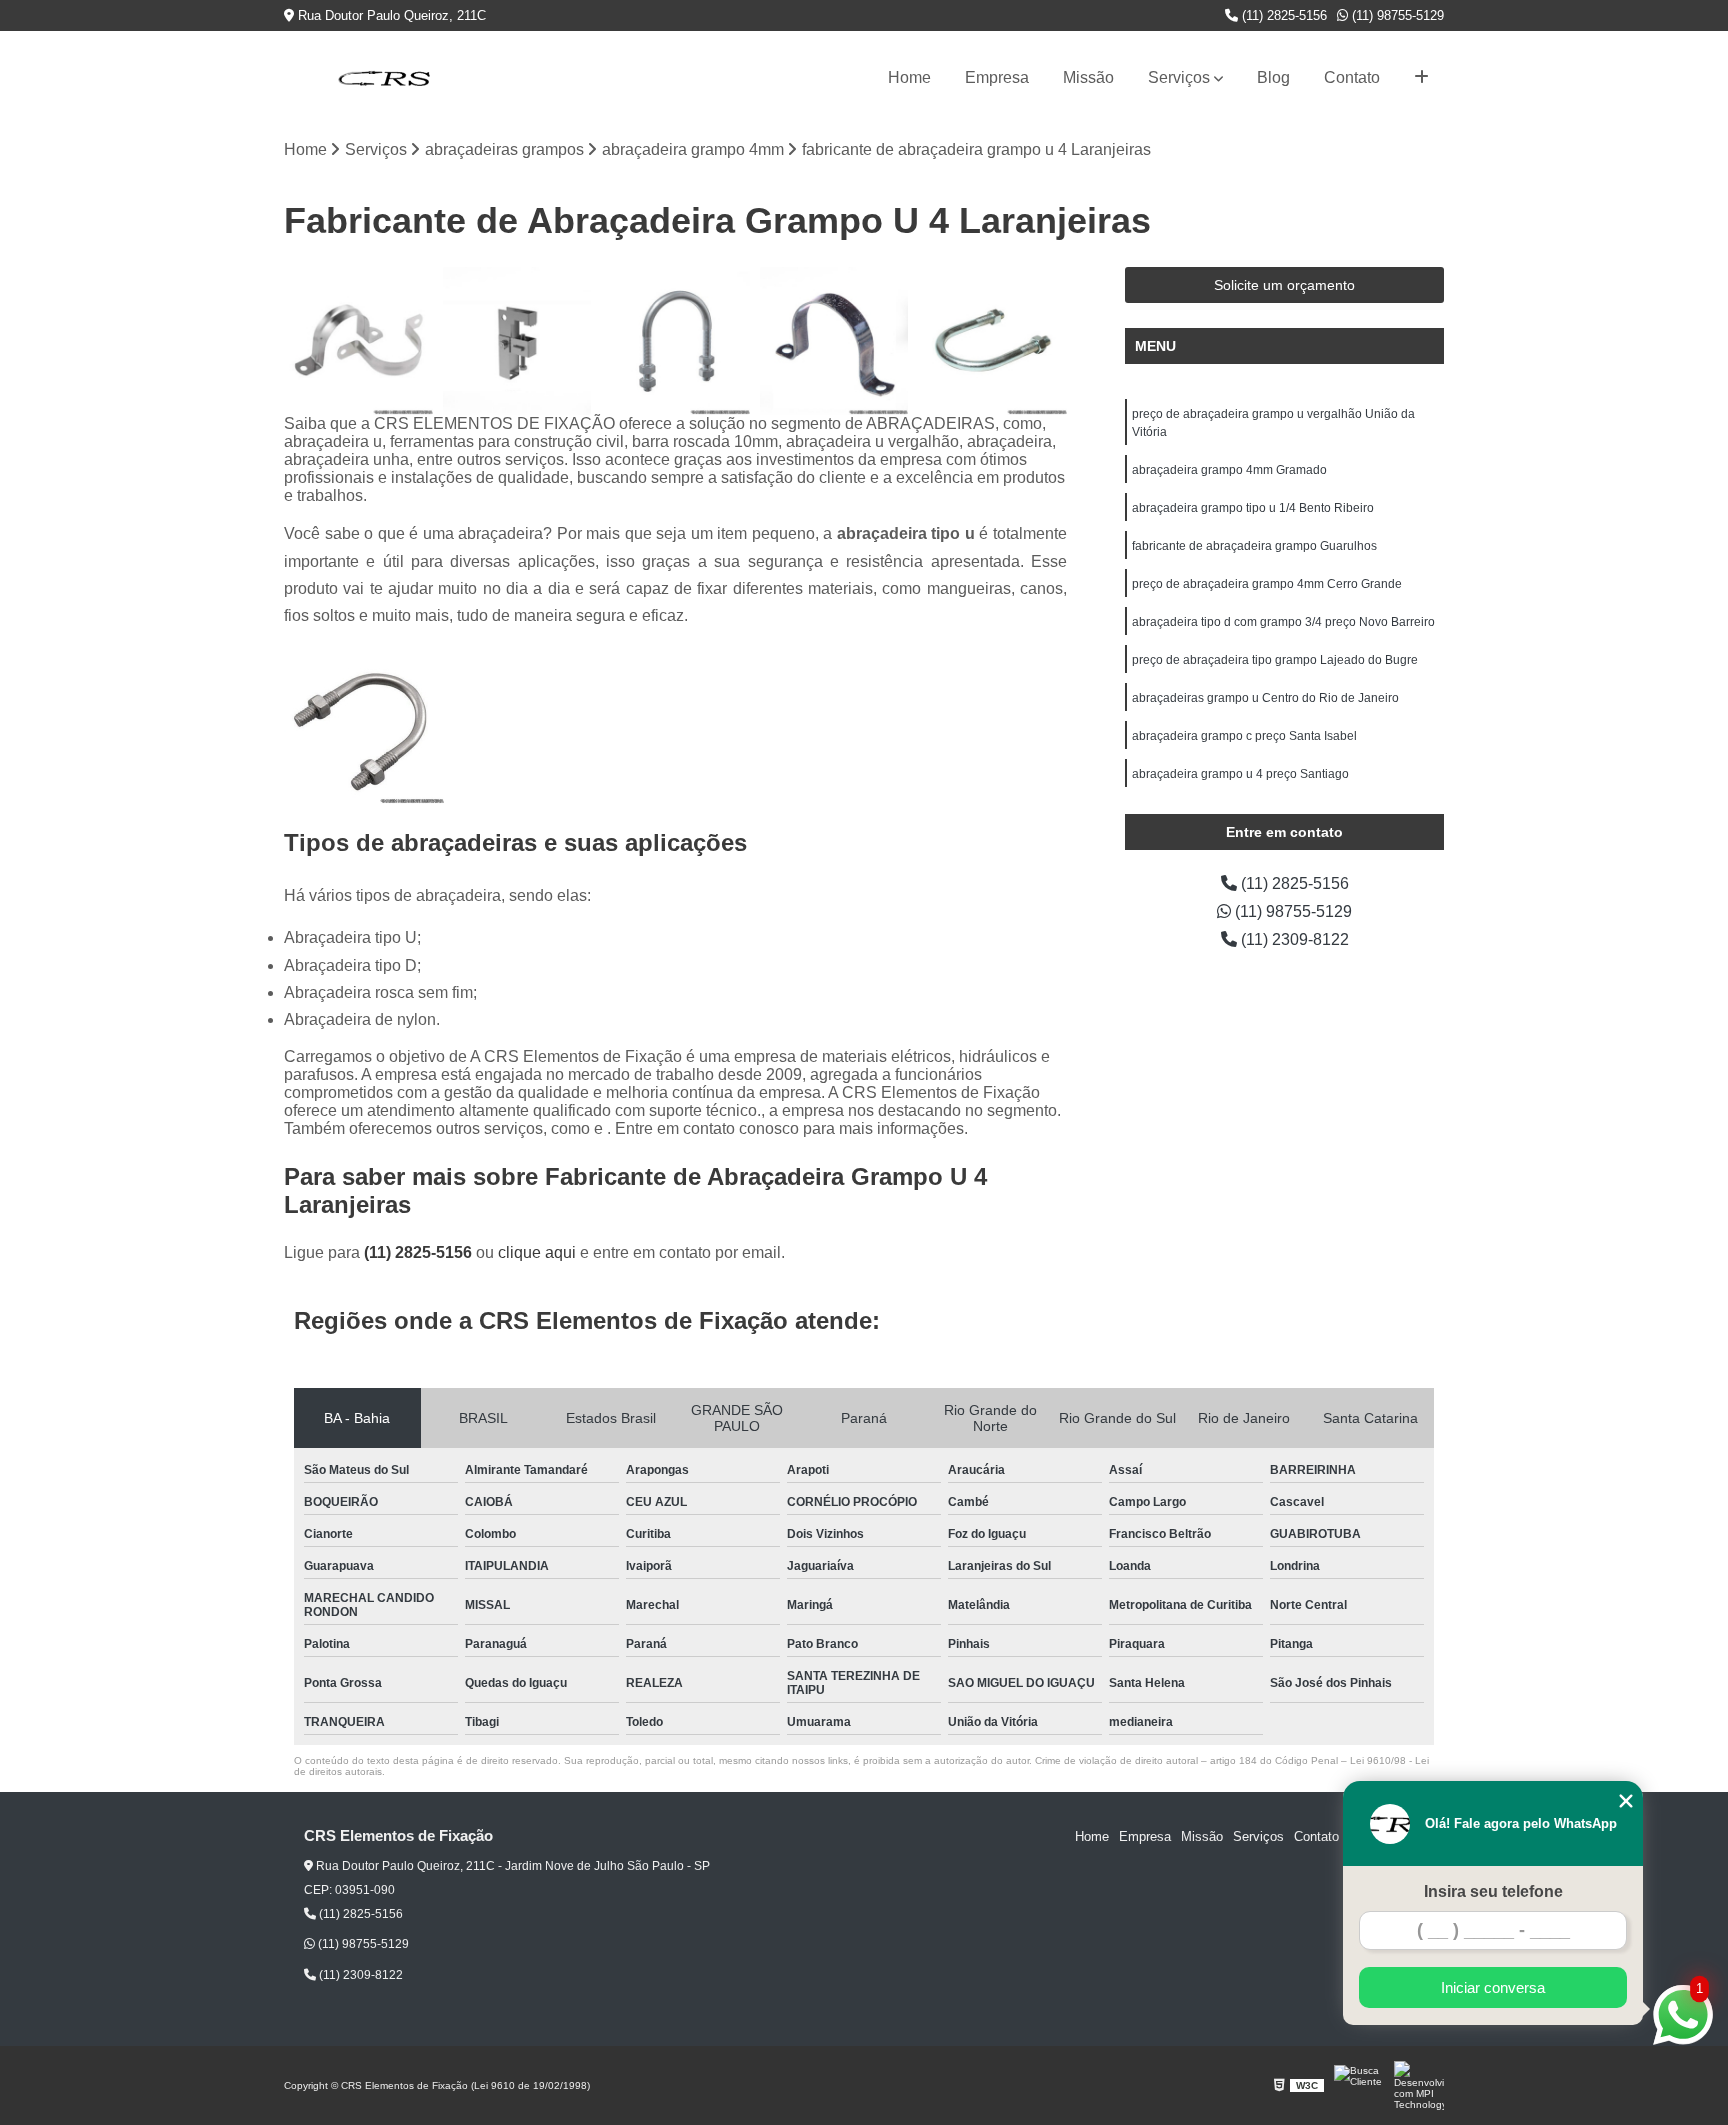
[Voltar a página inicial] (384, 78)
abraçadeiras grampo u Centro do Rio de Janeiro (1265, 698)
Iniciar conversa (1493, 1987)
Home (909, 77)
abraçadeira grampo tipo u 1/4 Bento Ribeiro (1253, 508)
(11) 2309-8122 (1293, 939)
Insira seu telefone (1493, 1891)
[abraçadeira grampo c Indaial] (517, 341)
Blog (1273, 77)
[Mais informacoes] (1421, 78)
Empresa (997, 77)
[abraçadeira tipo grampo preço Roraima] (358, 341)
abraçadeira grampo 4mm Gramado (1229, 470)
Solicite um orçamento (1284, 285)
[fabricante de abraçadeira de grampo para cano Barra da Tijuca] (675, 341)
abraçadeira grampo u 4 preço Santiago (1240, 774)
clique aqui (537, 1252)
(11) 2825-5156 (1282, 15)
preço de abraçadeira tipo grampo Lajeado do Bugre (1275, 660)
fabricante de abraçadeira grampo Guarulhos (1254, 546)
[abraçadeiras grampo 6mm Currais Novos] (834, 341)
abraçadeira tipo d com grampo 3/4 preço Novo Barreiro (1283, 622)
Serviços (1179, 77)
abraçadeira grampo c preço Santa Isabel (1244, 736)
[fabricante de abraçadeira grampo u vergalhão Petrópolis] (992, 341)
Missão (1088, 77)
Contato (1352, 77)
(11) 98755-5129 (1396, 15)
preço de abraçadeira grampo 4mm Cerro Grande (1267, 584)
